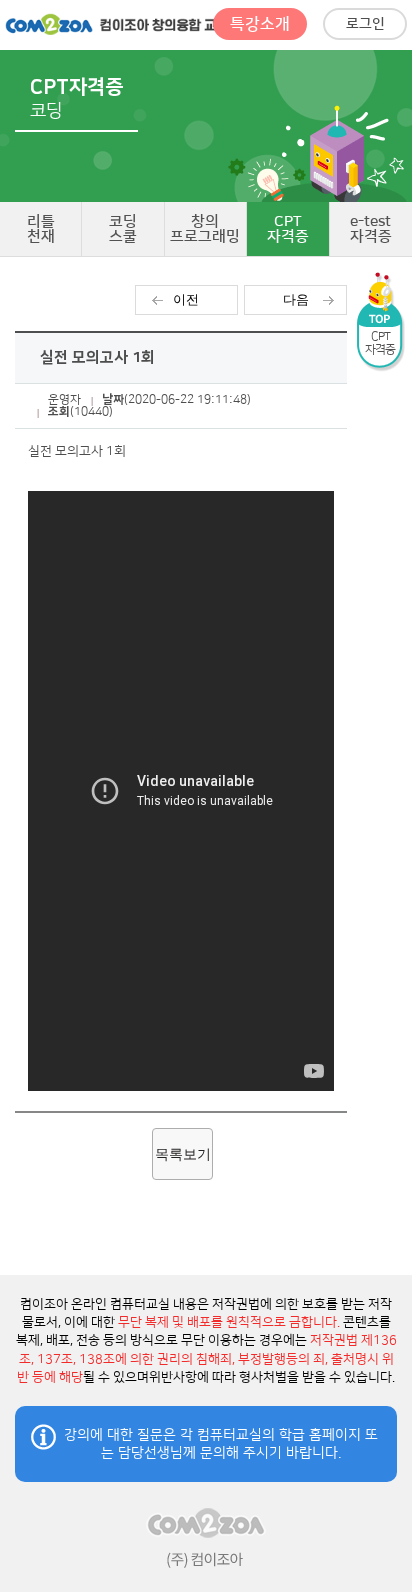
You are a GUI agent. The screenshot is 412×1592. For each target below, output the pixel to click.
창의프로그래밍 (205, 229)
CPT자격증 (288, 229)
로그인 (365, 24)
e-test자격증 (371, 229)
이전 (186, 299)
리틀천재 (41, 229)
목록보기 (183, 1154)
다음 (296, 299)
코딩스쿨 (123, 229)
